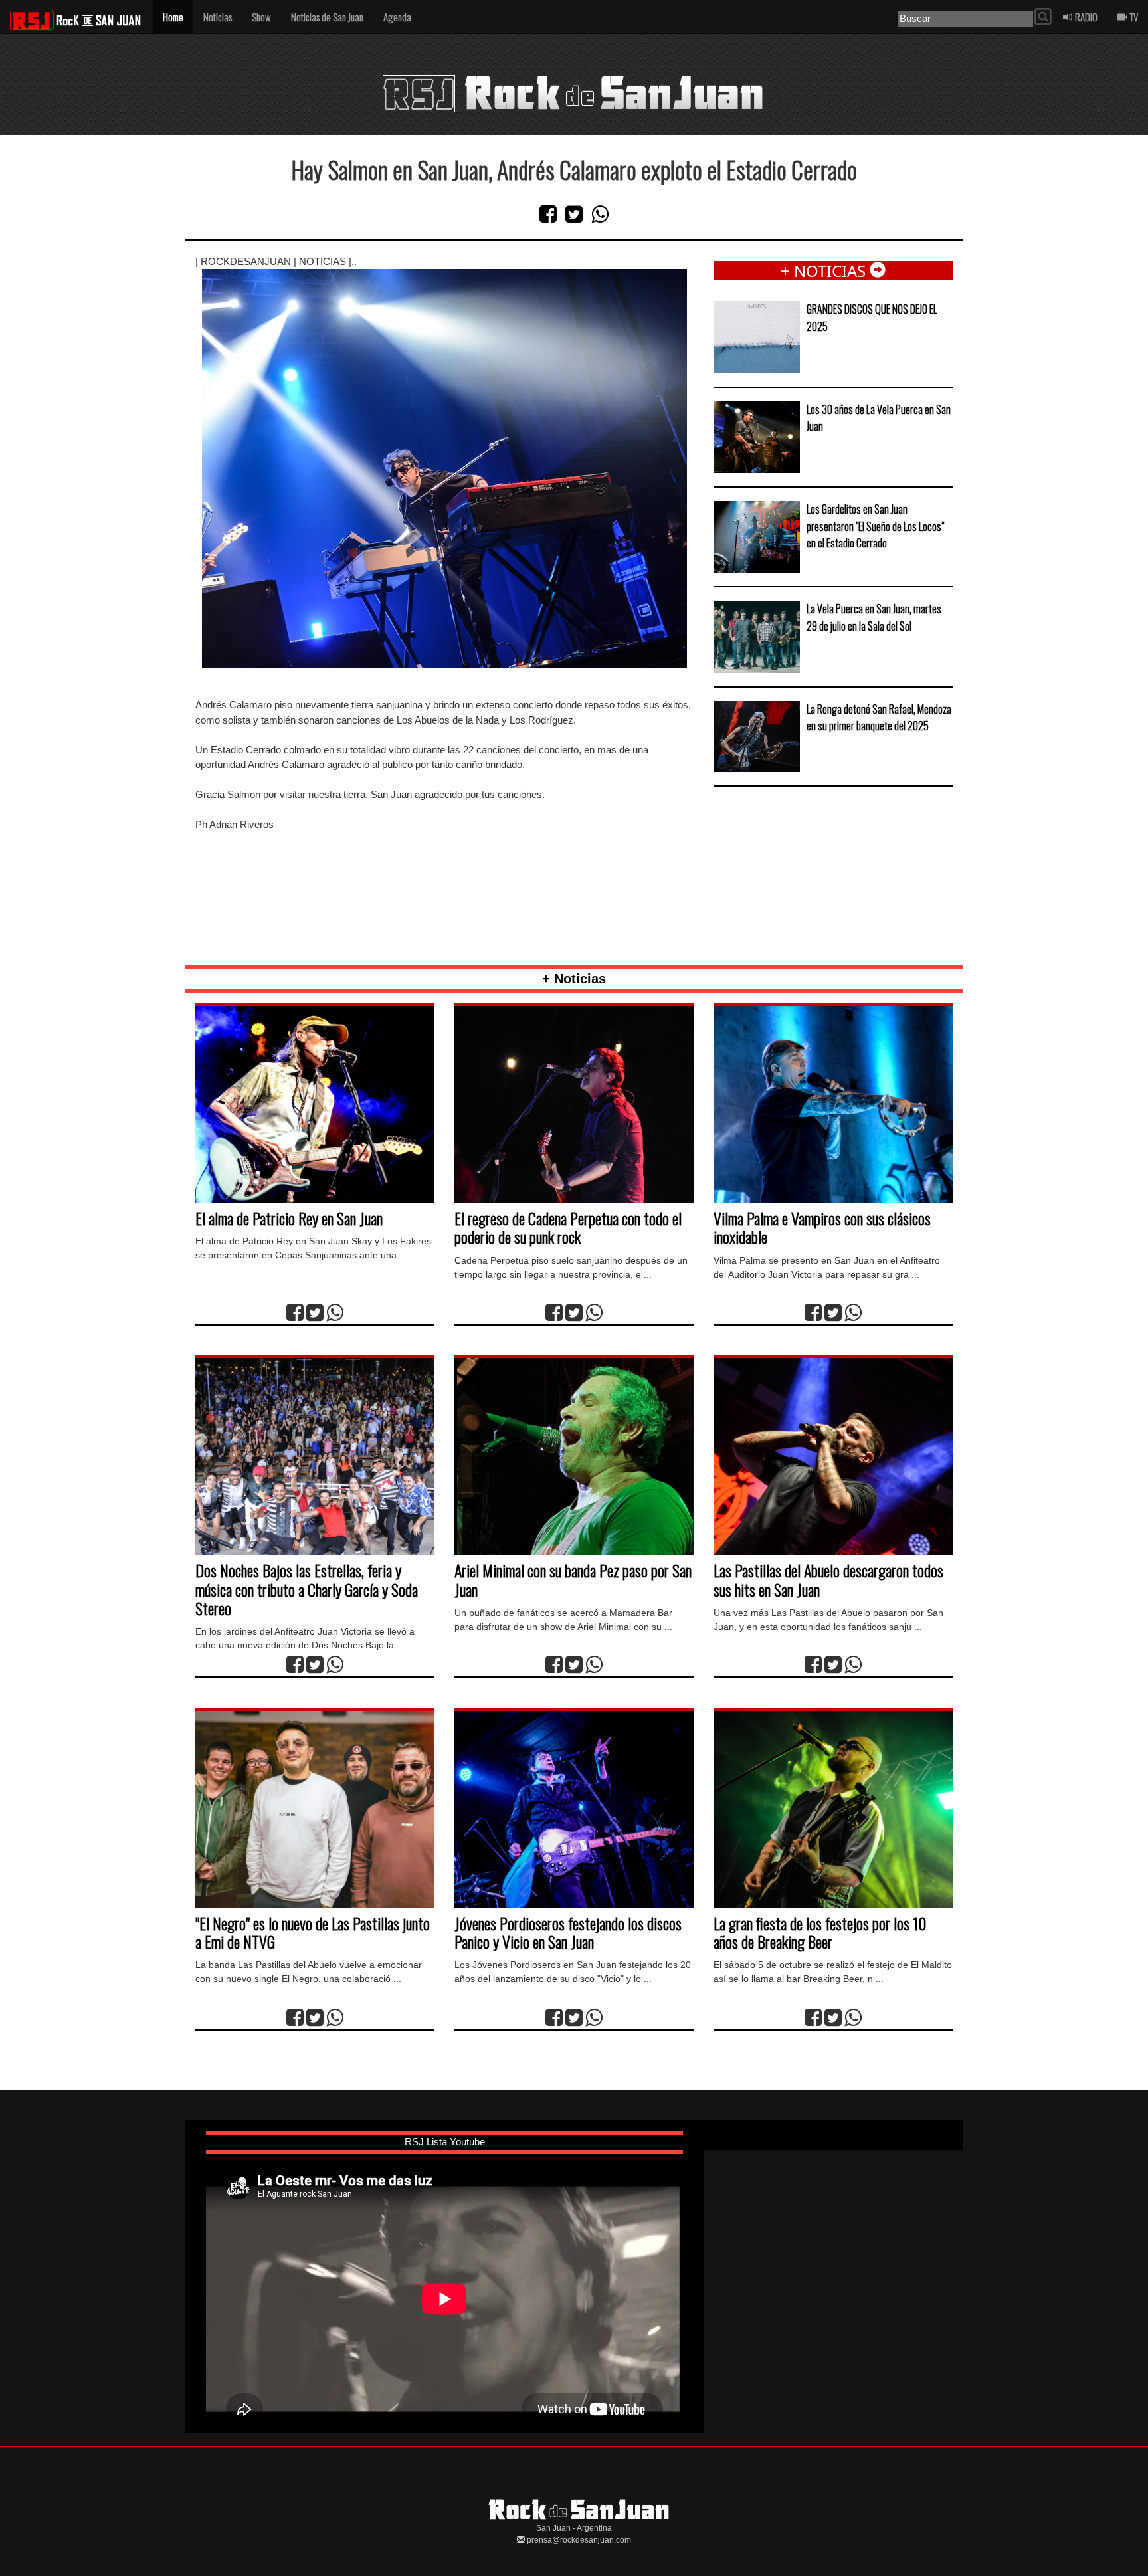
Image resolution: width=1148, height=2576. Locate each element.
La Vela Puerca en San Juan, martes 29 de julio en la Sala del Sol (874, 617)
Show (261, 17)
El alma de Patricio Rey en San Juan (289, 1218)
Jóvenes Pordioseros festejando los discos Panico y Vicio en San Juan (568, 1932)
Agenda (397, 17)
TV (1133, 17)
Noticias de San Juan (327, 17)
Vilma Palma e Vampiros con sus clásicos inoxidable (822, 1227)
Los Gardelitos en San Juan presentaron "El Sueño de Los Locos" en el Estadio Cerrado (875, 526)
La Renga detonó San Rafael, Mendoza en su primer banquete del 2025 (879, 718)
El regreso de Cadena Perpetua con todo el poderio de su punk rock (568, 1227)
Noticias (218, 17)
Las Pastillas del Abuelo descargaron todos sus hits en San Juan (828, 1579)
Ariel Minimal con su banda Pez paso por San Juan (573, 1579)
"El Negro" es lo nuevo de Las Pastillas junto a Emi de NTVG (313, 1932)
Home (173, 17)
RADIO (1085, 17)
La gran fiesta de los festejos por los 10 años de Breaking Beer (820, 1932)
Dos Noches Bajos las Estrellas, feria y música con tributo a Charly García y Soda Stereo (307, 1589)
